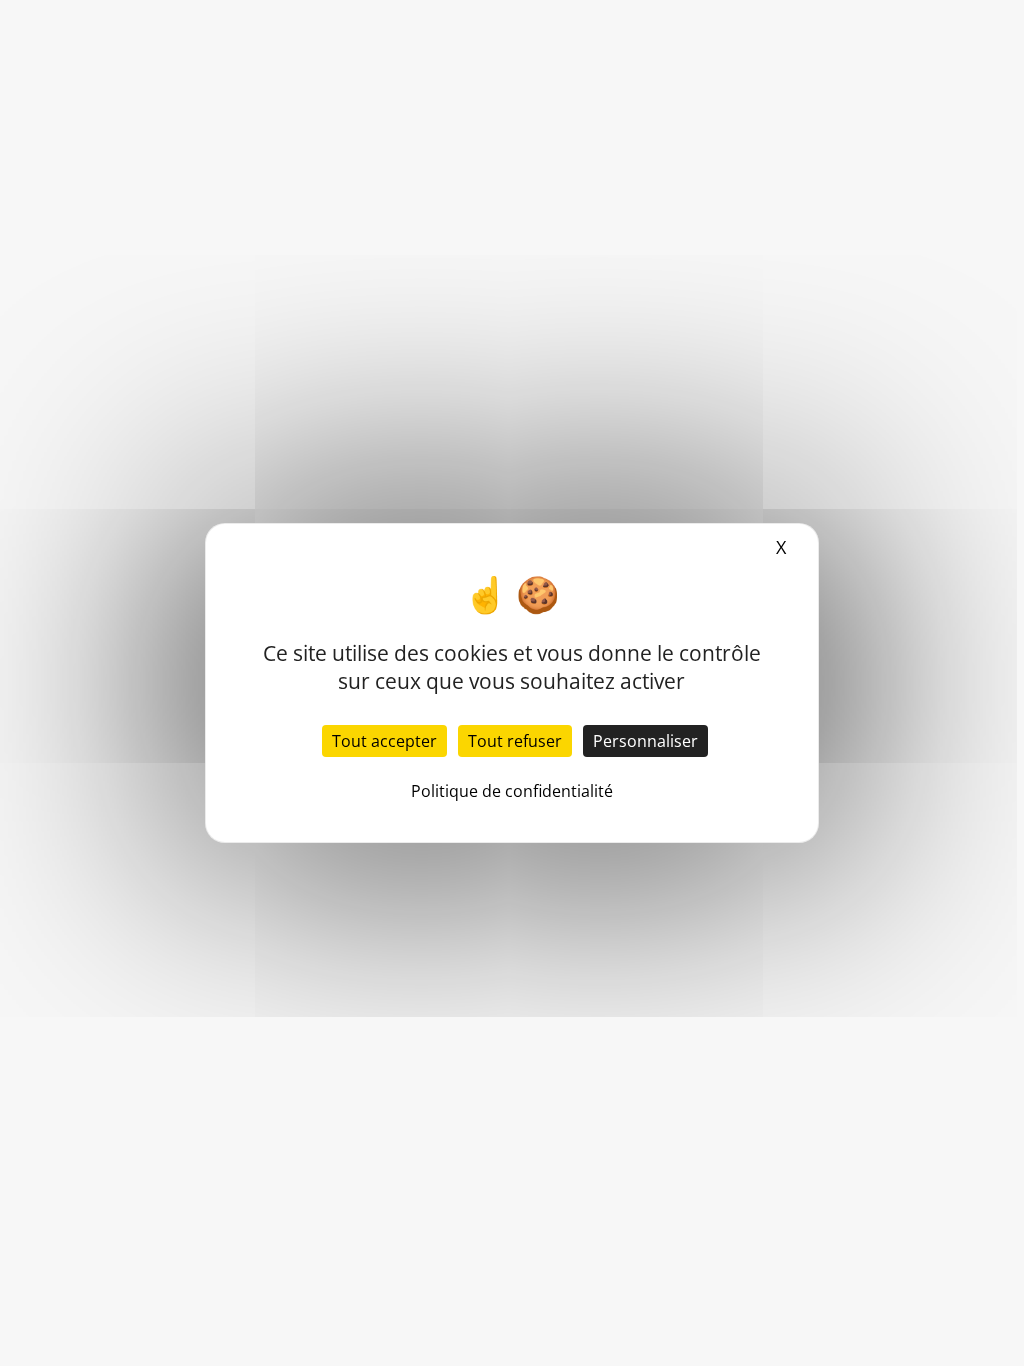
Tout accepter (384, 741)
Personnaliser (645, 741)
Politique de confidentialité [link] (512, 791)
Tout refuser (515, 741)
